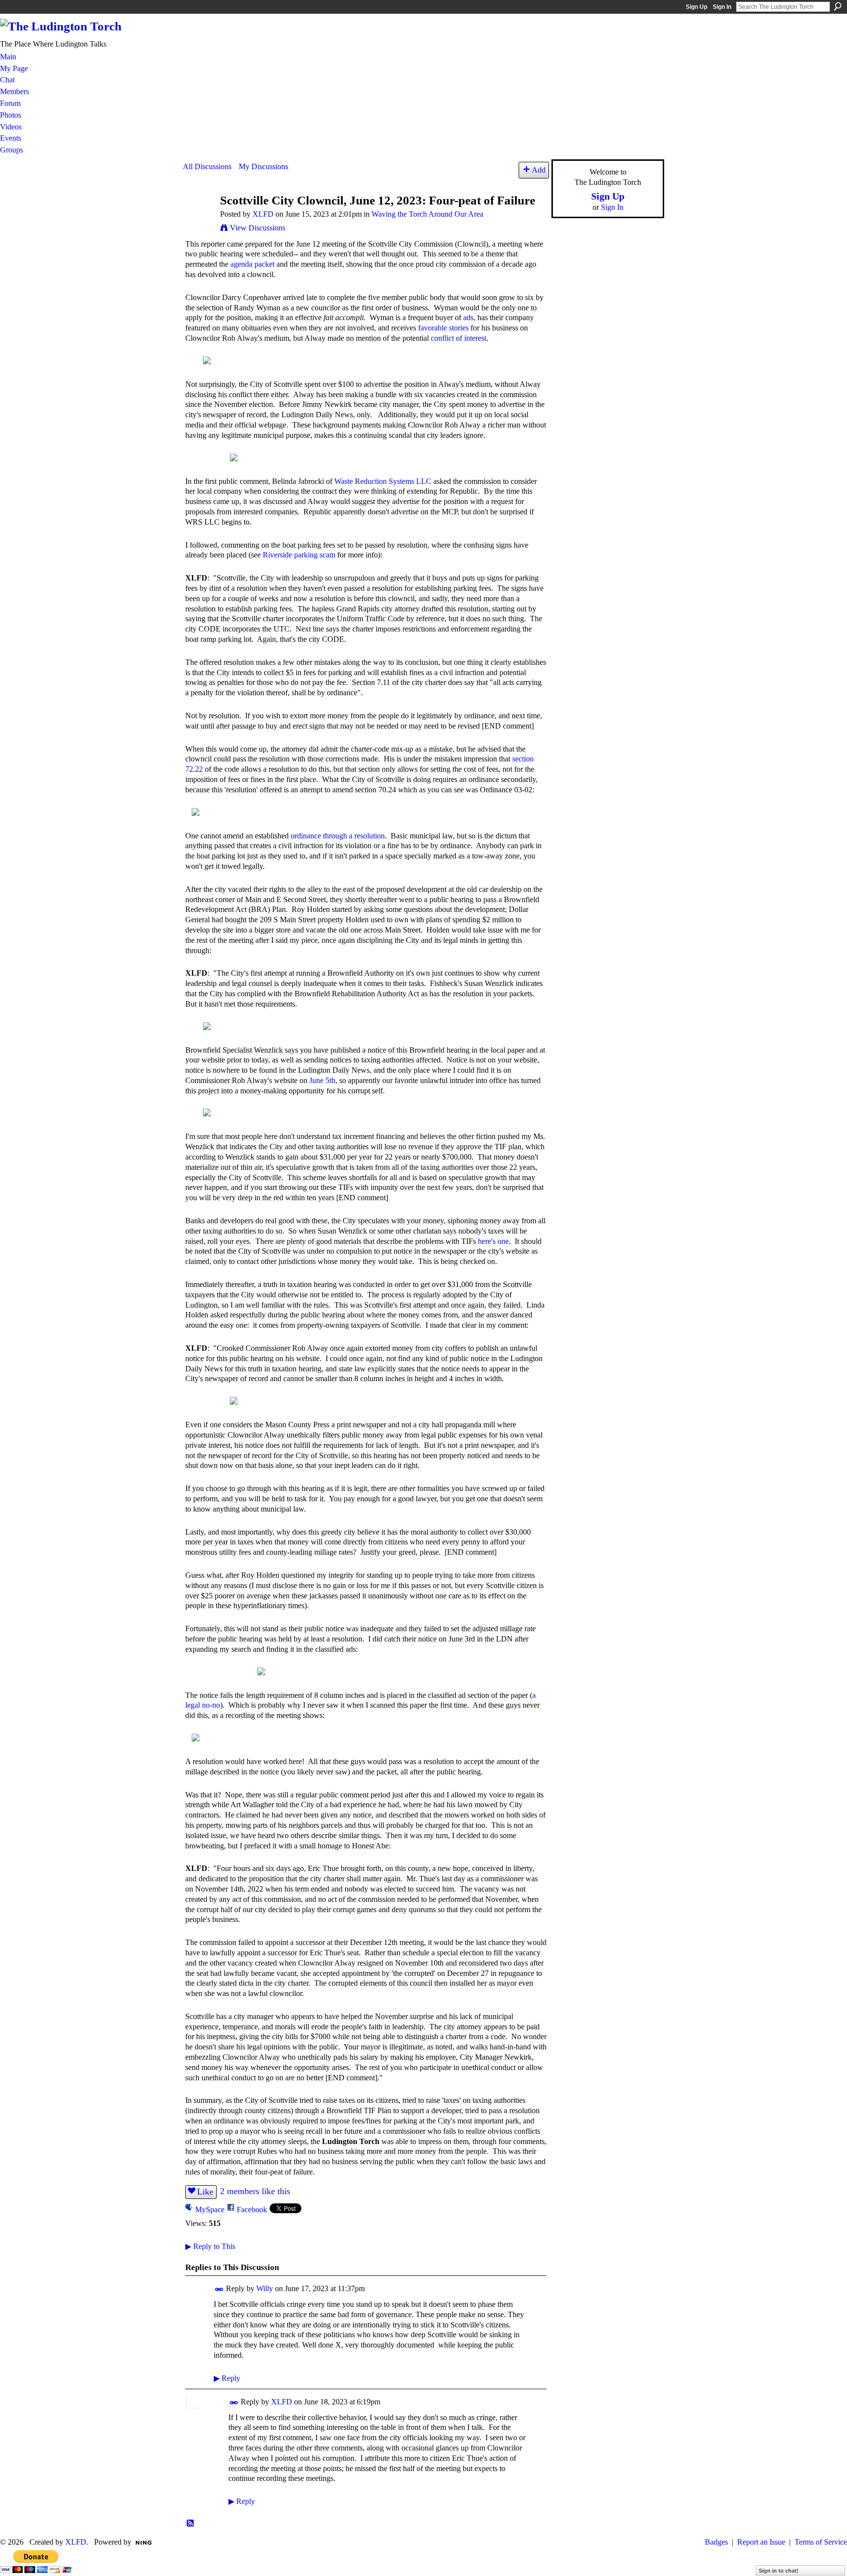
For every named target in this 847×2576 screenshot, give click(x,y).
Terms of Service (821, 2542)
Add (539, 170)
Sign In (722, 7)
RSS (191, 2524)
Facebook (252, 2210)
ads (468, 317)
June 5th (322, 1080)
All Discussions (207, 166)
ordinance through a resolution (338, 836)
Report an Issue (761, 2542)
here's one (493, 1241)
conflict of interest (459, 338)
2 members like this (255, 2191)
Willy (265, 2288)
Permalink (219, 2289)
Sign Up (697, 7)
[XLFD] (199, 219)
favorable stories (443, 328)
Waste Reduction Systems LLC (383, 481)
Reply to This (210, 2246)
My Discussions (263, 166)
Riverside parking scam (299, 555)
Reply (227, 2378)
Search (838, 6)
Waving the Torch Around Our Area (427, 214)
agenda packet (252, 264)
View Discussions (258, 228)
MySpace (210, 2210)
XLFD (263, 214)
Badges (716, 2542)
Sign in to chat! (779, 2571)
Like (205, 2192)
